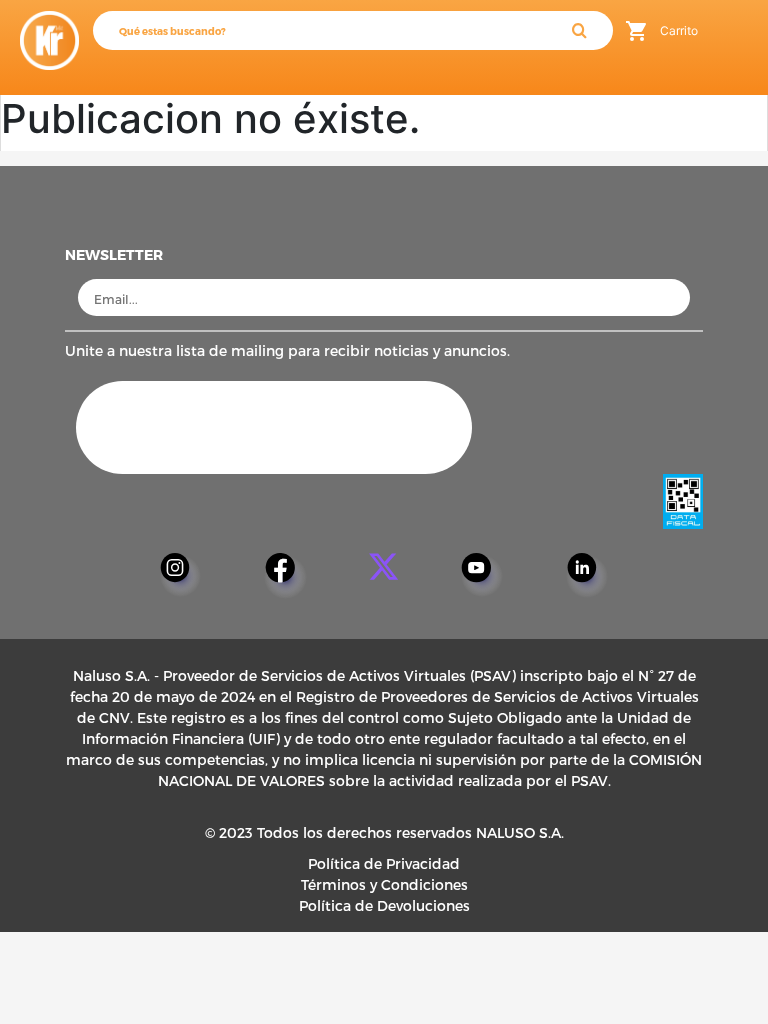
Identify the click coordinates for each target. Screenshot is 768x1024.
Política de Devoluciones (384, 905)
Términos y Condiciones (384, 884)
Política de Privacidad (384, 863)
